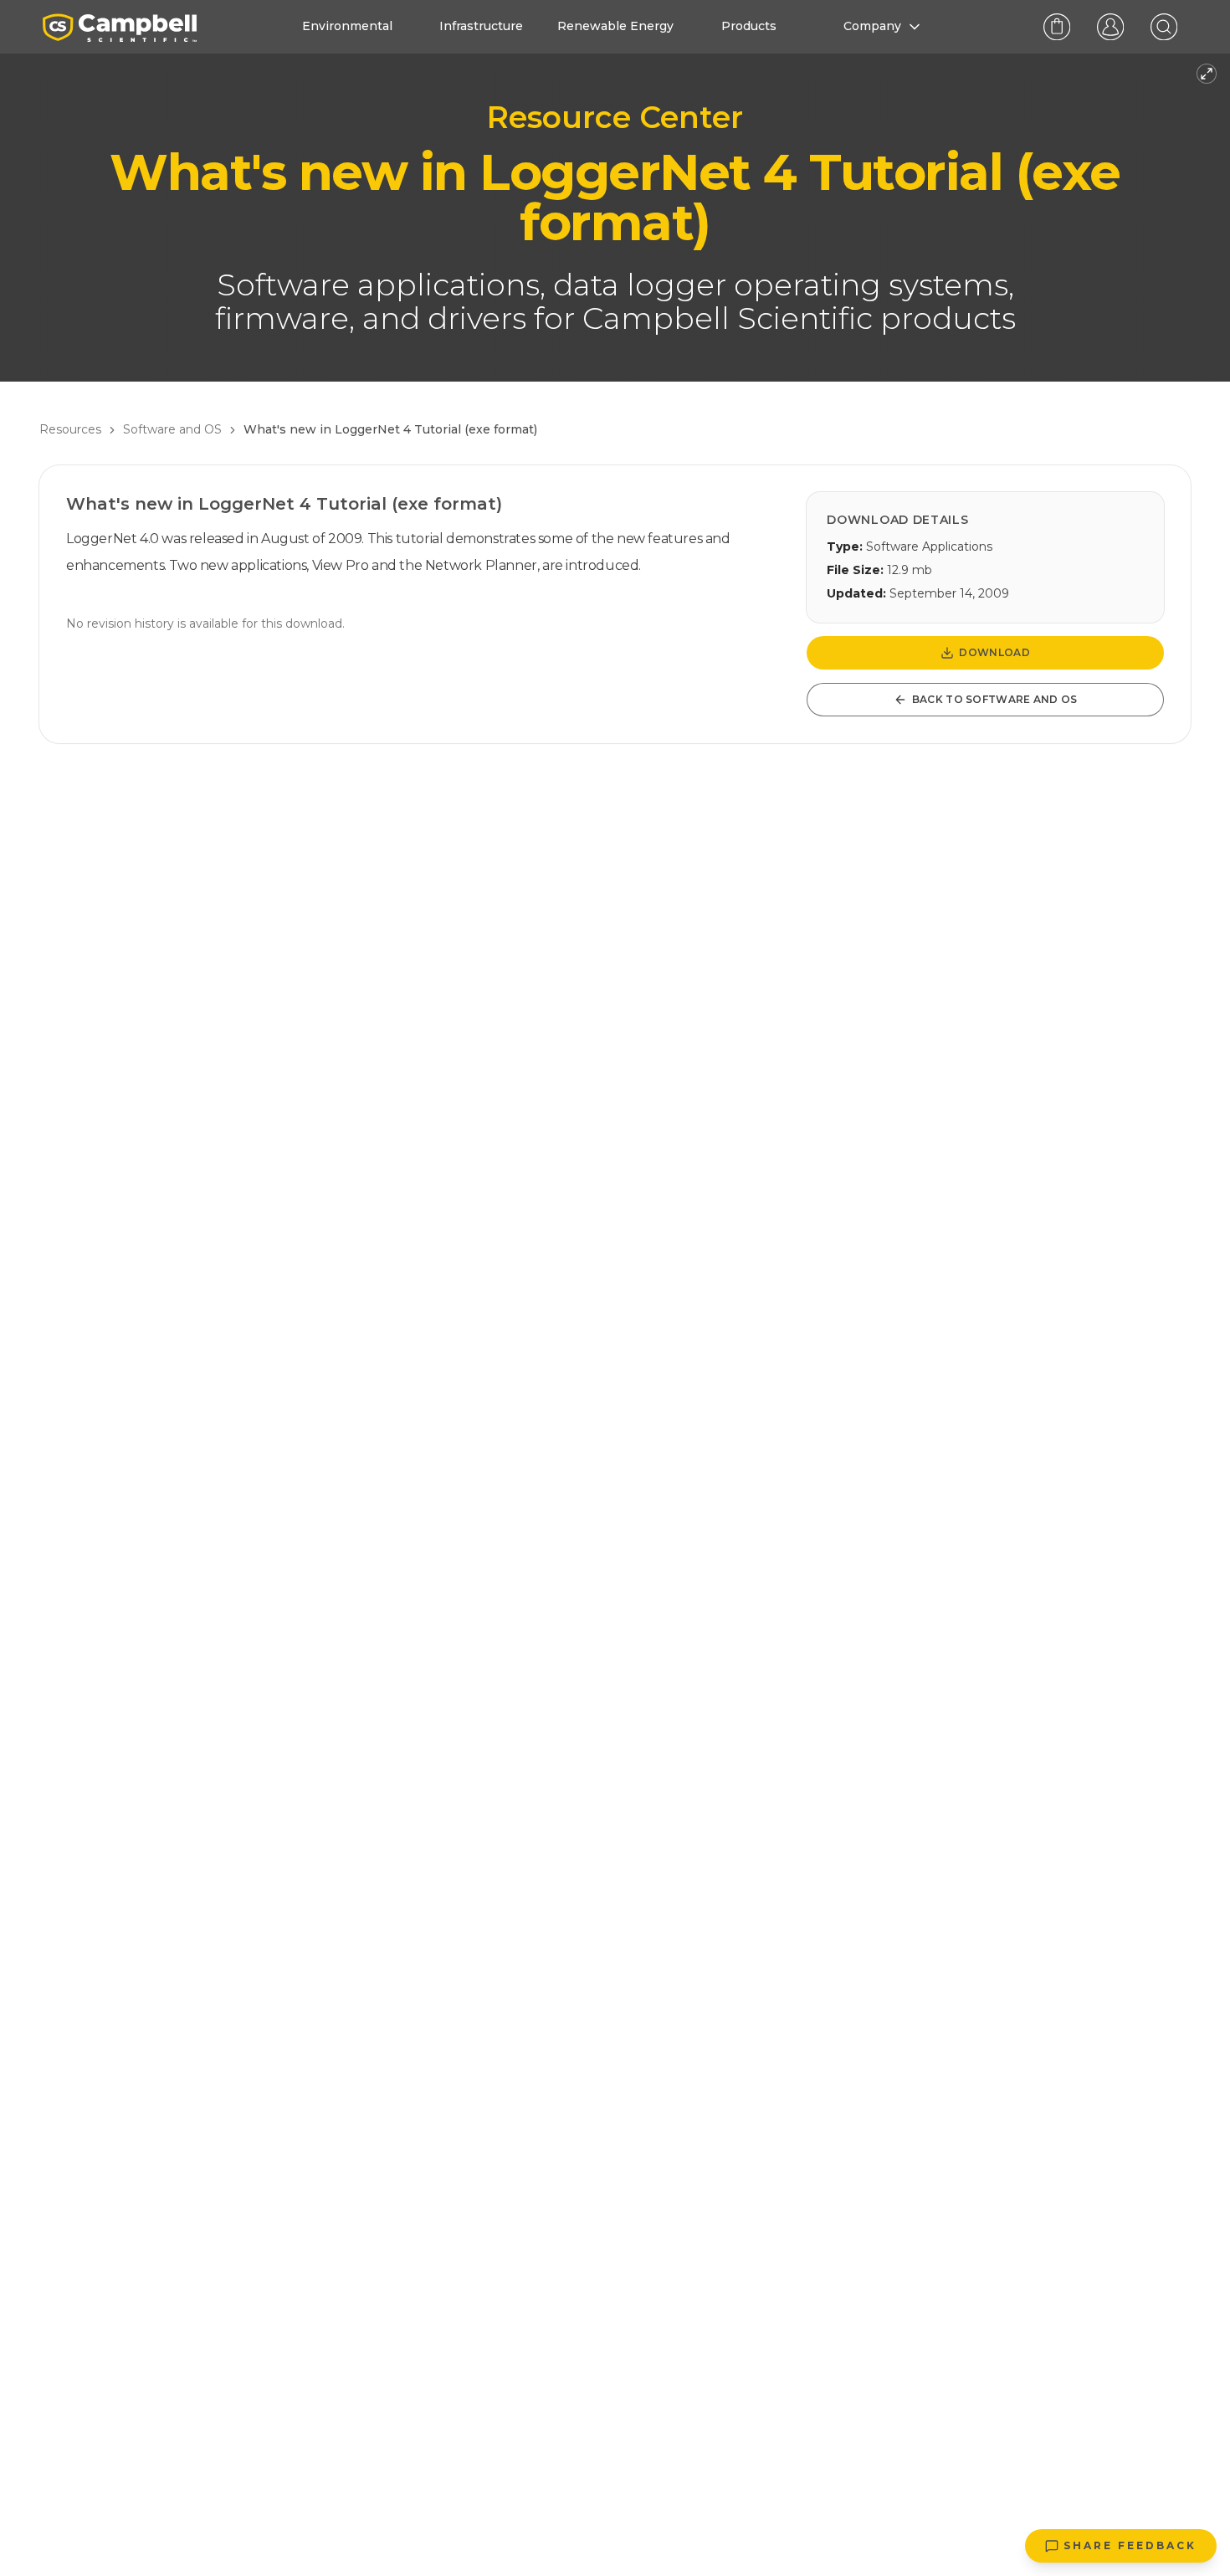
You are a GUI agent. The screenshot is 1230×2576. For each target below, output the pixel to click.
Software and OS (172, 429)
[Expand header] (1207, 74)
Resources (70, 429)
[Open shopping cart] (1057, 27)
